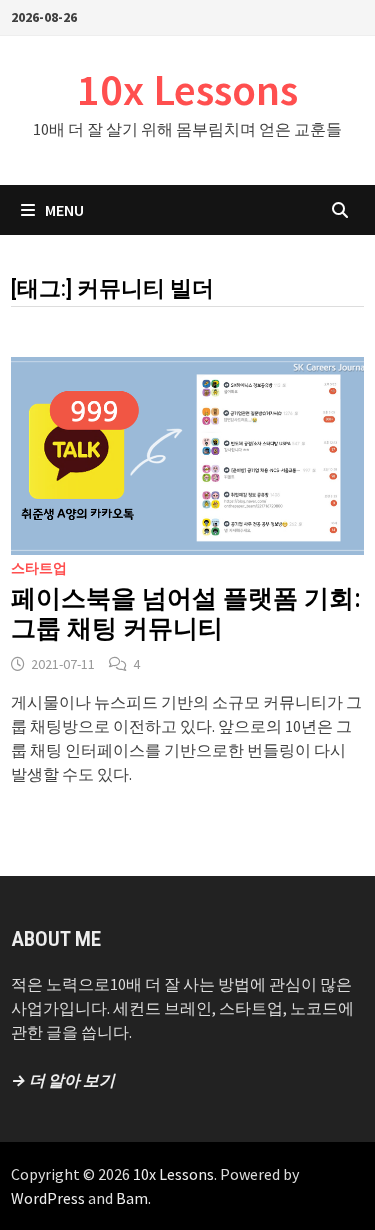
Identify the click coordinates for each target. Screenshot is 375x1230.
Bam (132, 1198)
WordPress (48, 1198)
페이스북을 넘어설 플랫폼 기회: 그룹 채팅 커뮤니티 (185, 613)
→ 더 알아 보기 (63, 1080)
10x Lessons (187, 89)
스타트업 (39, 568)
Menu (64, 210)
